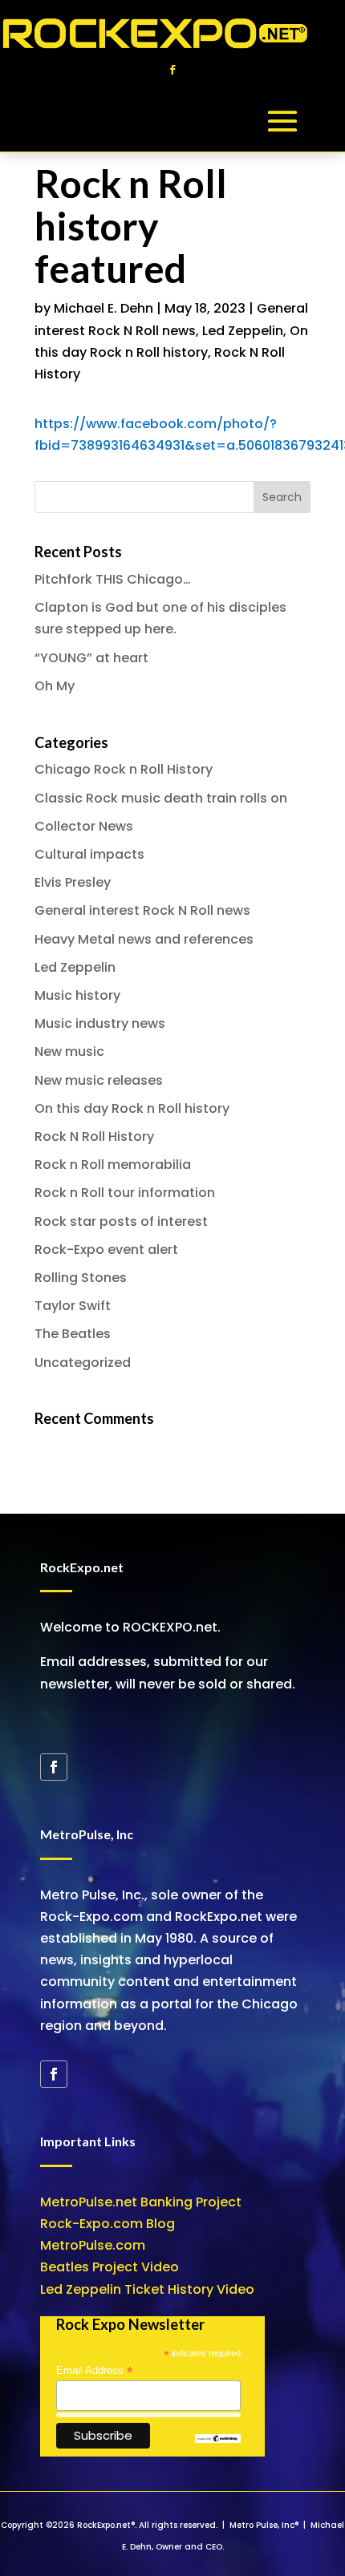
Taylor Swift (73, 1306)
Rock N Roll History (94, 1136)
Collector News (84, 826)
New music (69, 1051)
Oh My (55, 686)
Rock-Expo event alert (106, 1250)
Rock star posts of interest (121, 1221)
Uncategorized (83, 1363)
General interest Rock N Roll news (142, 910)
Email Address (95, 2371)
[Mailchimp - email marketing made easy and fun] (218, 2439)
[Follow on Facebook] (172, 70)
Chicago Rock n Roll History (124, 769)
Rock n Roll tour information (125, 1193)
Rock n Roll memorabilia (113, 1165)
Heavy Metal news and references (144, 939)
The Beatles (73, 1334)
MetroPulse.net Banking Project (141, 2202)
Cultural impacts (89, 854)
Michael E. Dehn (103, 308)
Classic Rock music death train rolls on (161, 798)
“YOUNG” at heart (91, 658)
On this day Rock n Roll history (132, 1108)
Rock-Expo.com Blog (108, 2224)
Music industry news (100, 1023)
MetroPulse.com (93, 2245)
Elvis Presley (73, 882)
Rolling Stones (81, 1278)
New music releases (99, 1080)
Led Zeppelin (243, 331)
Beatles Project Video (110, 2267)
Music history (77, 995)
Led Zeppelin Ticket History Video (147, 2289)
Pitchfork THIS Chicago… (113, 579)
